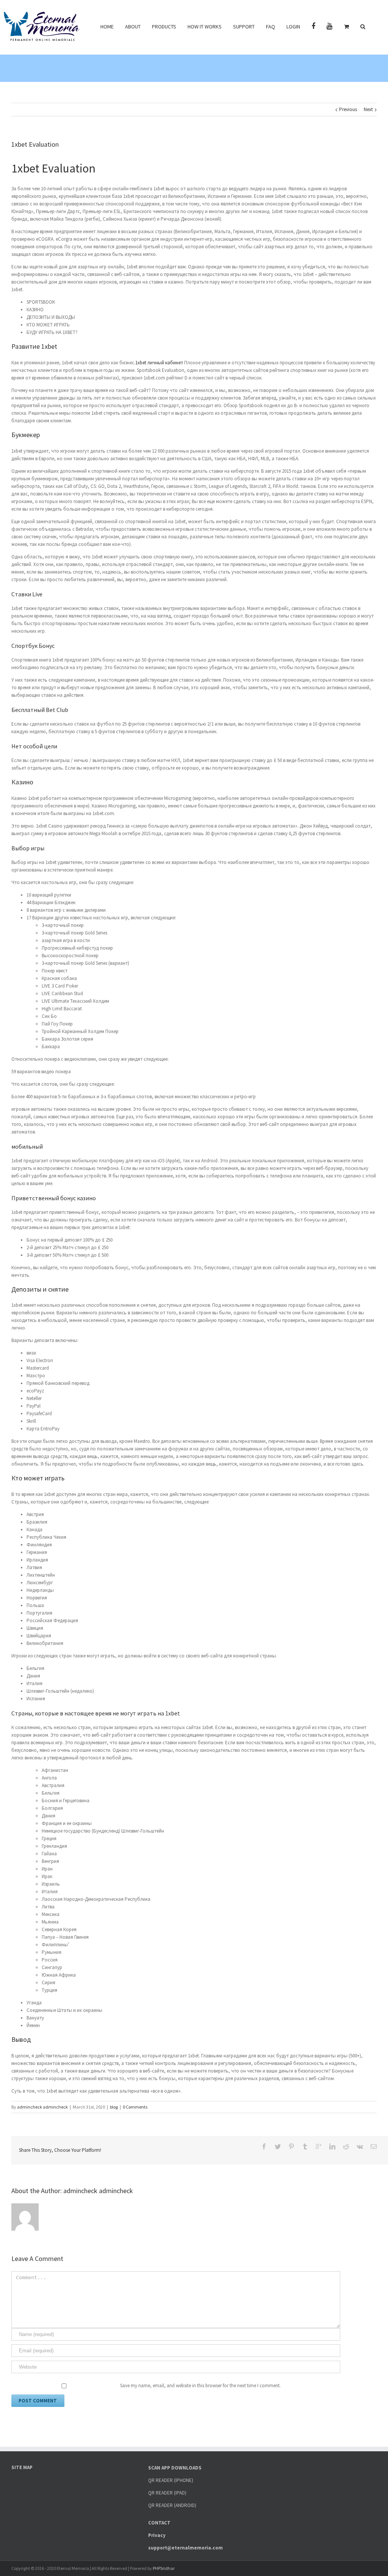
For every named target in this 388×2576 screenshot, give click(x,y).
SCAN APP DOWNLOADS (175, 2468)
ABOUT (133, 27)
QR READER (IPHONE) (171, 2480)
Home (107, 27)
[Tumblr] (305, 2146)
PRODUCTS (164, 27)
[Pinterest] (291, 2146)
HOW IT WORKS (205, 27)
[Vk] (360, 2146)
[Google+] (319, 2146)
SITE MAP (22, 2467)
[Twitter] (278, 2146)
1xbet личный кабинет (159, 363)
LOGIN (293, 27)
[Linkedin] (332, 2146)
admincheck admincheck (42, 2107)
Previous (348, 109)
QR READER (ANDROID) (172, 2505)
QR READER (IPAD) (167, 2493)
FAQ (271, 27)
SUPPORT (244, 27)
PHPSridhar (164, 2568)
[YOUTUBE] (330, 26)
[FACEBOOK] (313, 26)
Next (368, 109)
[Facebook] (264, 2146)
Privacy (157, 2535)
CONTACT (159, 2523)
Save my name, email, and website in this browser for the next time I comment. (200, 2386)
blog (114, 2107)
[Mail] (374, 2146)
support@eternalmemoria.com (185, 2548)
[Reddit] (346, 2146)
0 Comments (135, 2107)
